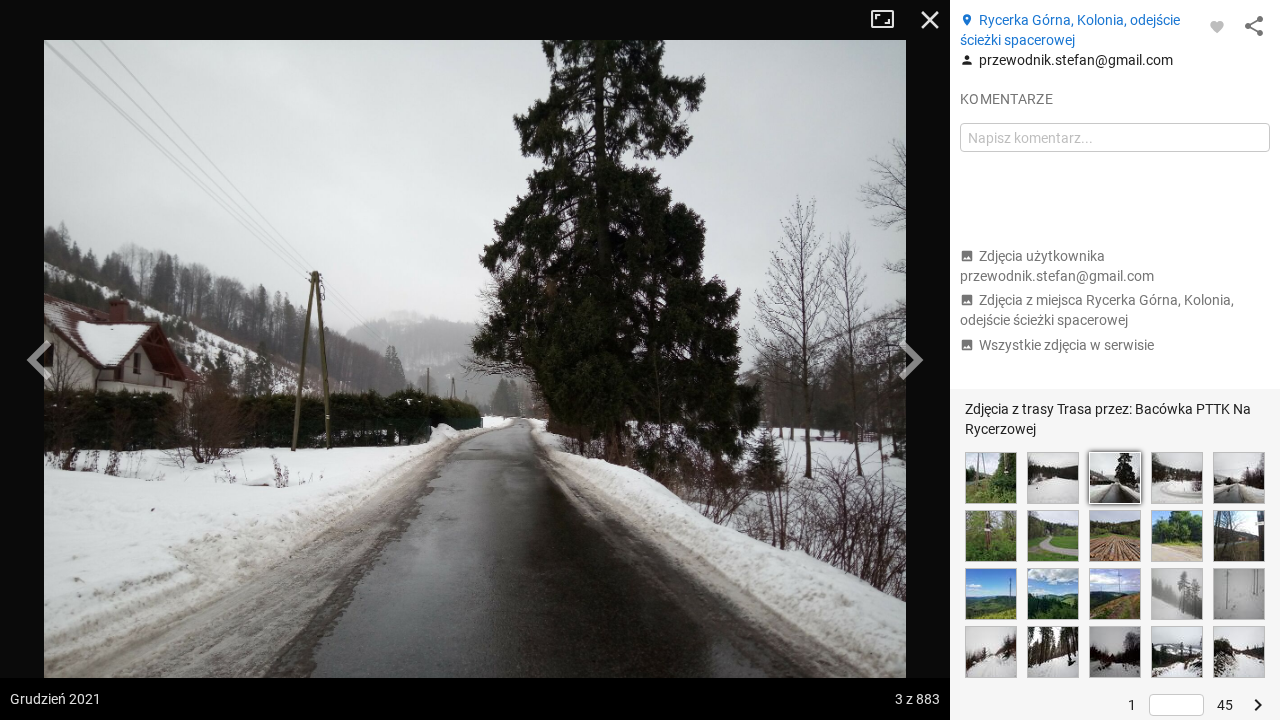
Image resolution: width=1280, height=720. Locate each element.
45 (1225, 705)
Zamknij (930, 20)
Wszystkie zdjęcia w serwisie (1066, 345)
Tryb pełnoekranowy (890, 20)
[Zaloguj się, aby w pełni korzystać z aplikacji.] (1217, 26)
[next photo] (910, 360)
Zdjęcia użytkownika (1057, 266)
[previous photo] (40, 360)
